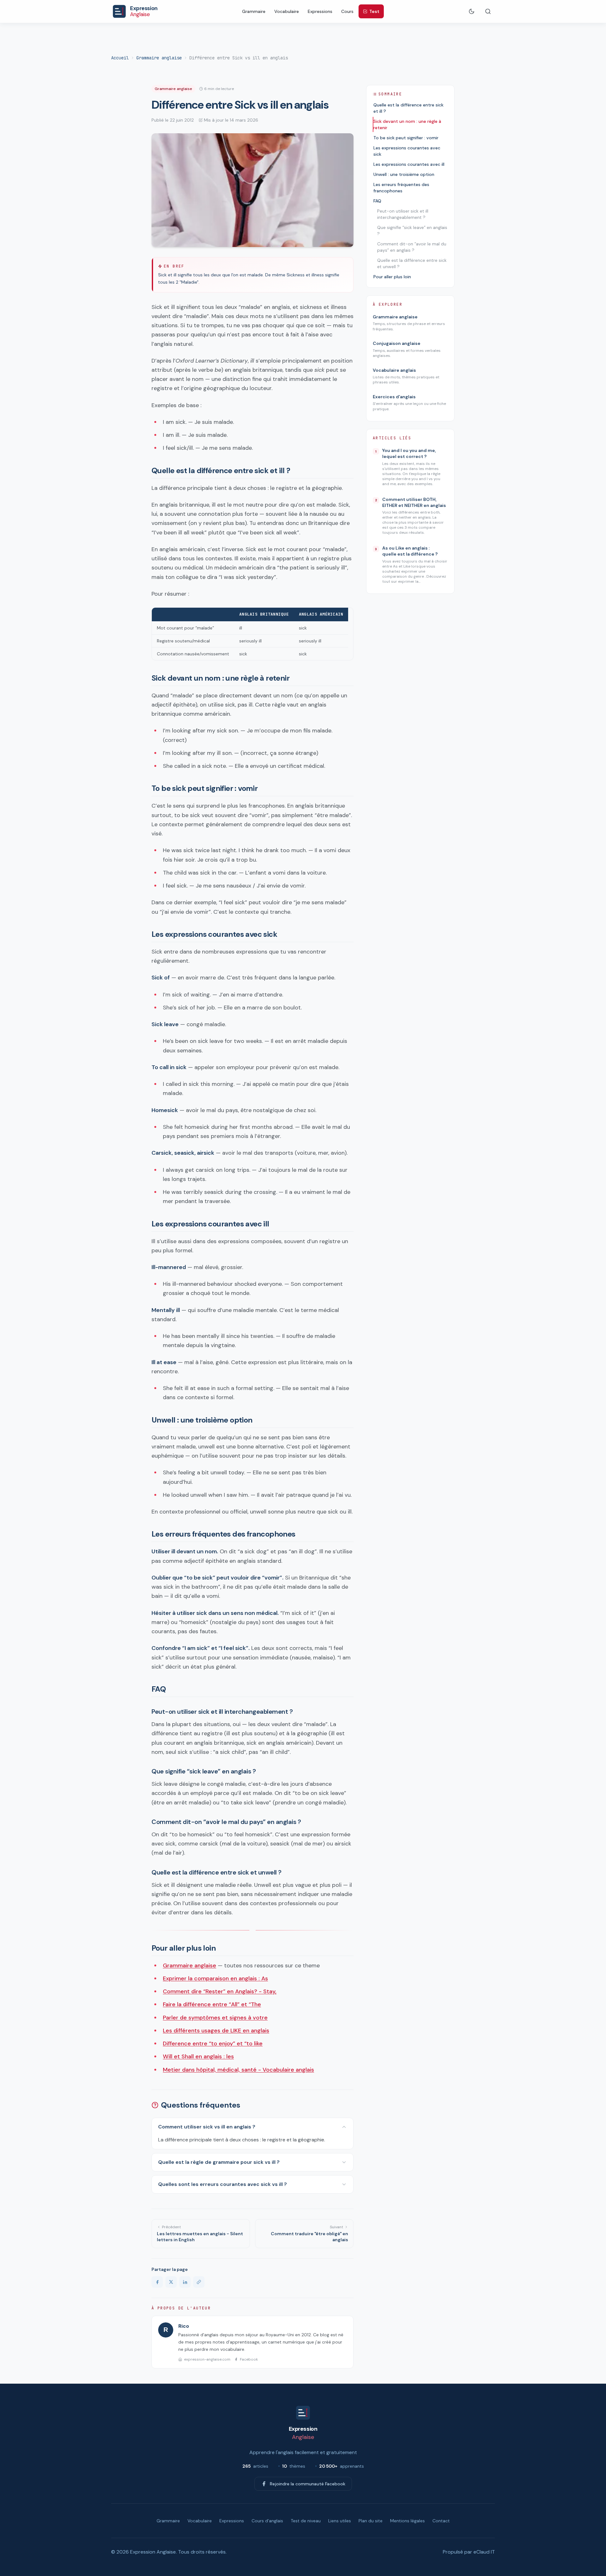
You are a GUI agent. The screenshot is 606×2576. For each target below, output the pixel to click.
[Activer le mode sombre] (472, 11)
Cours (347, 11)
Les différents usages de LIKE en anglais (216, 2031)
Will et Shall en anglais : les (198, 2056)
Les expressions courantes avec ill (409, 164)
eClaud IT (484, 2552)
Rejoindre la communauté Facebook (308, 2484)
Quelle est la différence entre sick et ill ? (408, 108)
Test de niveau (306, 2521)
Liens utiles (340, 2521)
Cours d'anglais (267, 2521)
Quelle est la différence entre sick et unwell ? (412, 263)
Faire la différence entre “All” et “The (212, 2004)
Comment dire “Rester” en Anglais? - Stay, (220, 1991)
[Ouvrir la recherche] (488, 11)
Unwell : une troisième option (404, 174)
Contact (441, 2521)
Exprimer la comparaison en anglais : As (215, 1978)
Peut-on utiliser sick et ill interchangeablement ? (403, 214)
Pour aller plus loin (392, 277)
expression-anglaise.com (207, 2359)
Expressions (320, 11)
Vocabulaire (287, 11)
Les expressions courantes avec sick (407, 151)
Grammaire (254, 11)
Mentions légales (407, 2521)
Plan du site (371, 2521)
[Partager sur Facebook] (157, 2282)
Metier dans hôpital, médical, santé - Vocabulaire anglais (238, 2070)
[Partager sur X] (171, 2282)
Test (374, 11)
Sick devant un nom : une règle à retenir (407, 124)
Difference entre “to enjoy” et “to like (213, 2043)
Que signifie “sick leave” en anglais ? (412, 231)
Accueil (120, 58)
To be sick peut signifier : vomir (406, 138)
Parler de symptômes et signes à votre (215, 2018)
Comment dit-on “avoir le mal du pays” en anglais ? (412, 247)
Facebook (249, 2359)
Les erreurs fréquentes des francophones (401, 188)
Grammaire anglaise (159, 58)
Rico (184, 2326)
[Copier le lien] (199, 2282)
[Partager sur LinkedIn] (185, 2282)
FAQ (377, 201)
